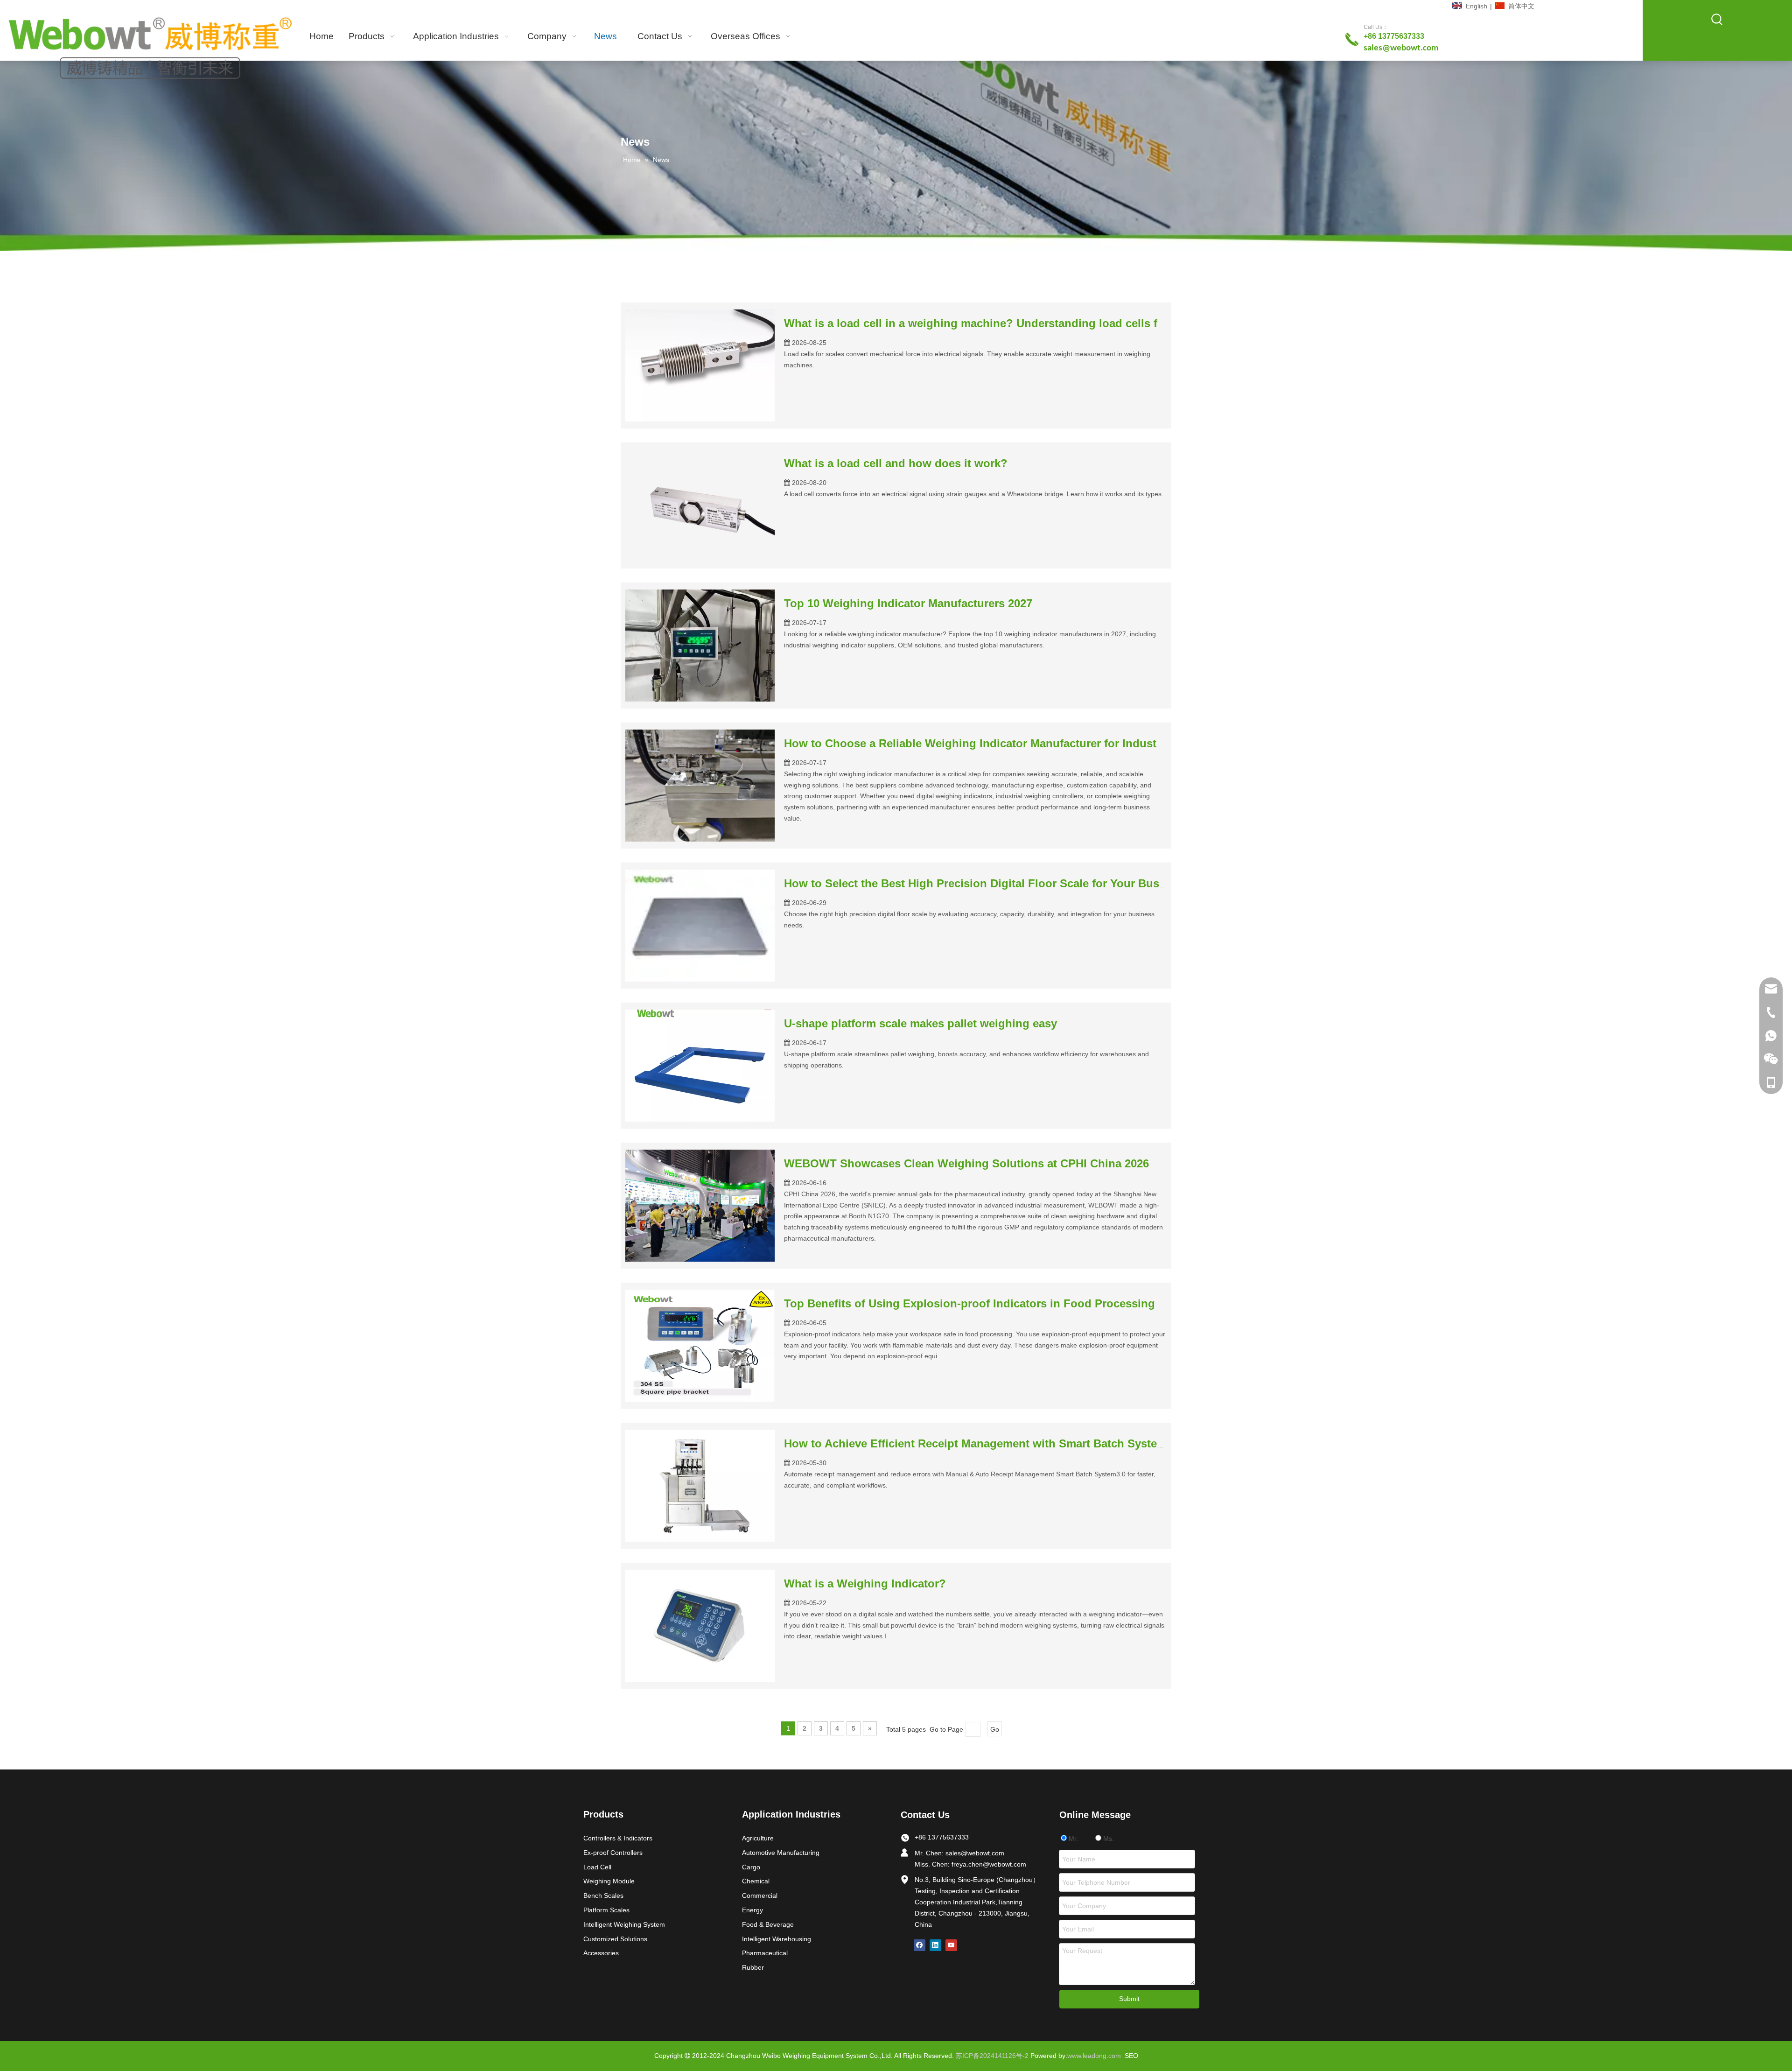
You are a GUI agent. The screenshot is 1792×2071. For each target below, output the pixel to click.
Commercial (760, 1895)
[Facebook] (920, 1945)
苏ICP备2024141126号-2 (992, 2056)
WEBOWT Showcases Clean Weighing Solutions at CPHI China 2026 (966, 1163)
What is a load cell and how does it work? (896, 463)
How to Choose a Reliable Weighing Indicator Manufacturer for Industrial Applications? (1017, 743)
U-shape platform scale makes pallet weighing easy (920, 1023)
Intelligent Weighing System (624, 1924)
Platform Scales (606, 1910)
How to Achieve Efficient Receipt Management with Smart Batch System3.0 (983, 1443)
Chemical (756, 1881)
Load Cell (597, 1867)
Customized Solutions (615, 1939)
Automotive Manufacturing (781, 1853)
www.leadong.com (1094, 2056)
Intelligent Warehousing (777, 1939)
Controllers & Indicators (618, 1838)
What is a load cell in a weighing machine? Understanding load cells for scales (995, 323)
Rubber (753, 1967)
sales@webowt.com (975, 1853)
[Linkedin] (935, 1945)
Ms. (1108, 1839)
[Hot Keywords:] (1717, 20)
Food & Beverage (768, 1924)
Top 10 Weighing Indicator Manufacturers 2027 (908, 603)
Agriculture (758, 1838)
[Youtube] (951, 1945)
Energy (752, 1910)
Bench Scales (603, 1895)
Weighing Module (609, 1881)
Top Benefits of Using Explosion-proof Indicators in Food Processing (969, 1303)
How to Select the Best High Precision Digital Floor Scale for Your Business (986, 883)
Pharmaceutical (765, 1953)
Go (995, 1729)
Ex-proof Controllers (613, 1853)
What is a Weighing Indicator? (865, 1583)
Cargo (751, 1867)
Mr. (1072, 1839)
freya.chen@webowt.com (989, 1864)
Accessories (601, 1953)
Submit (1129, 1999)
